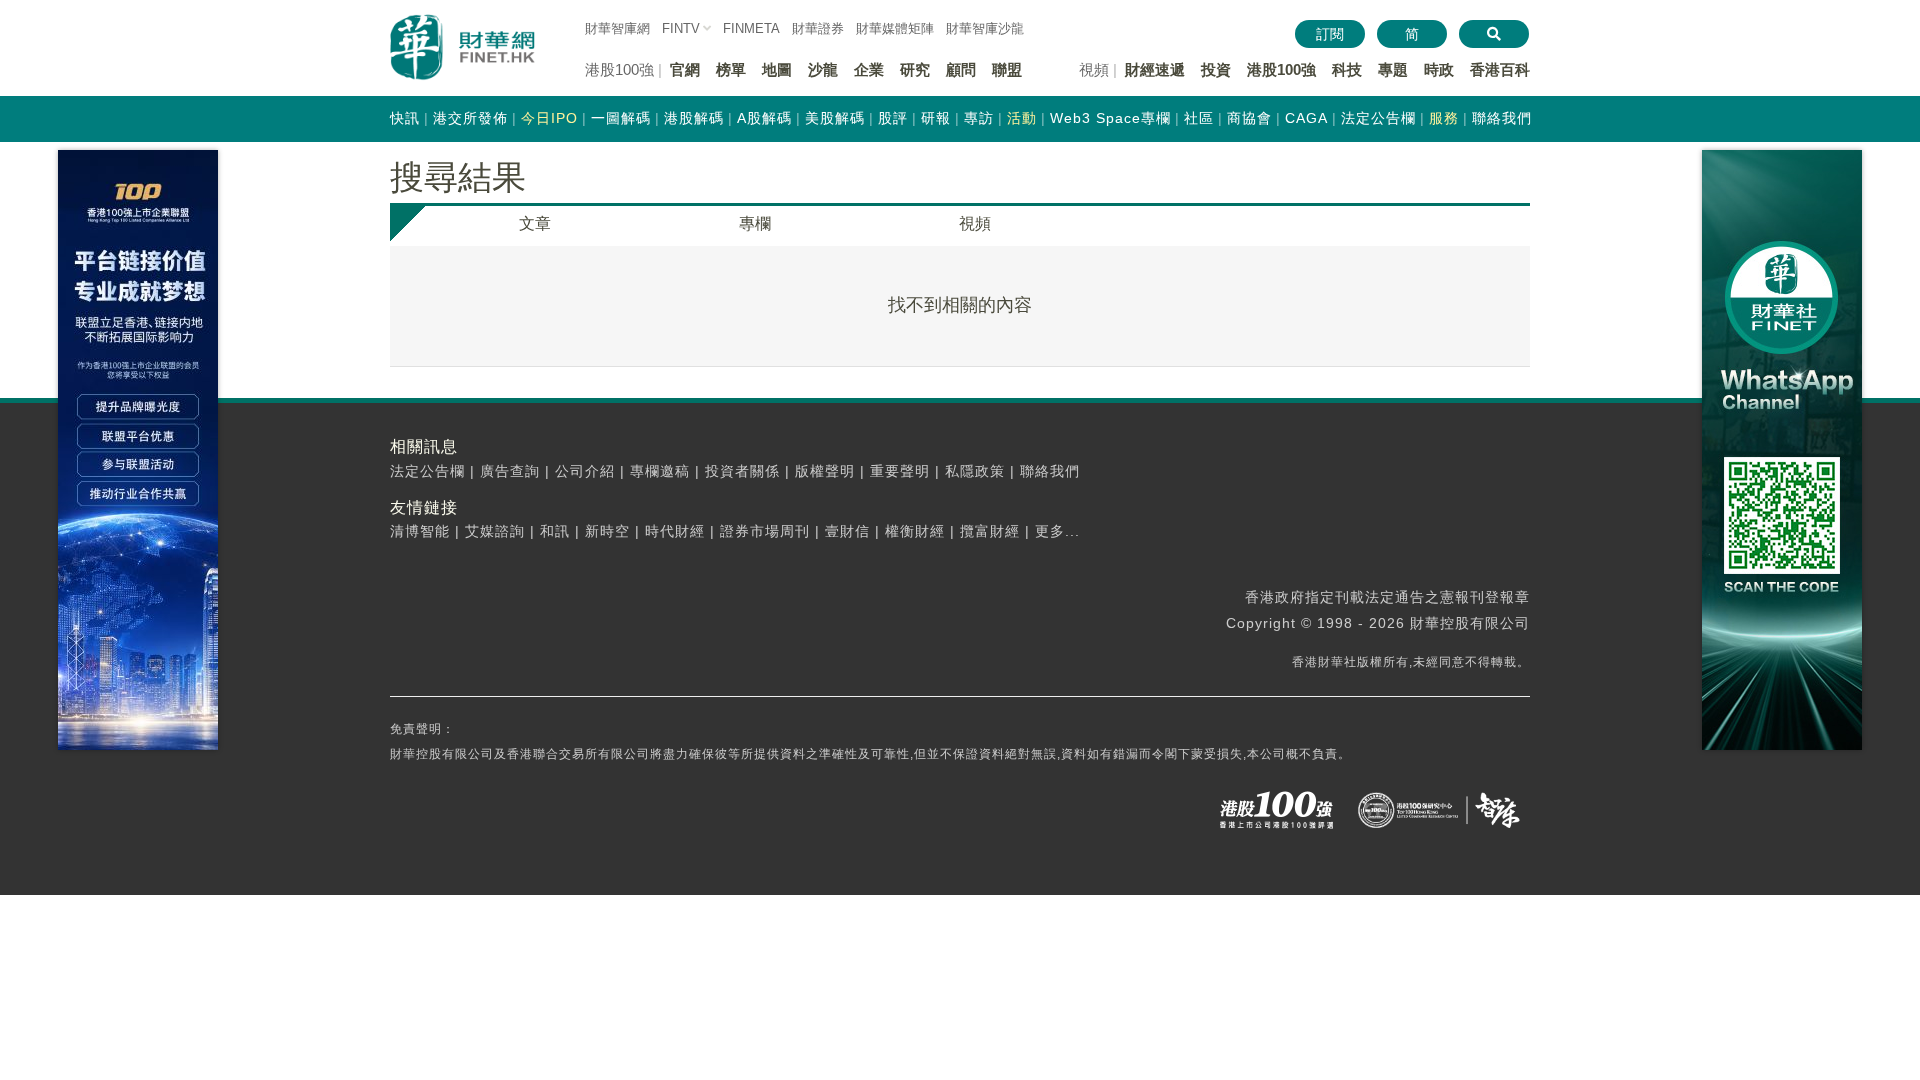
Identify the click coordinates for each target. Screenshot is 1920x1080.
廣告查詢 (510, 471)
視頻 (975, 223)
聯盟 (1007, 69)
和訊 (555, 531)
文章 (535, 223)
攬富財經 (990, 531)
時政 (1439, 69)
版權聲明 (825, 471)
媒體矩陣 (895, 28)
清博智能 (420, 531)
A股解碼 (764, 118)
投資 (1216, 69)
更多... (1057, 531)
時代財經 (675, 531)
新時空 (607, 531)
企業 (869, 69)
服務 (1444, 118)
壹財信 (847, 531)
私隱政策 (975, 471)
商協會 (1249, 118)
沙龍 (823, 69)
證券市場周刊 (765, 531)
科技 (1347, 69)
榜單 (731, 69)
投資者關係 (742, 471)
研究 (915, 69)
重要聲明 (900, 471)
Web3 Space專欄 (1110, 118)
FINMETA (751, 28)
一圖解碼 (621, 118)
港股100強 (1281, 69)
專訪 (979, 118)
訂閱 (1330, 34)
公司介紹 (585, 471)
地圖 (777, 69)
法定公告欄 (1378, 118)
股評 (893, 118)
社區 (1199, 118)
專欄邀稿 (660, 471)
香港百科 (1500, 69)
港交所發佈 (470, 118)
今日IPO (549, 118)
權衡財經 (915, 531)
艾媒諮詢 (495, 531)
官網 (685, 69)
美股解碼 (835, 118)
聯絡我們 (1502, 118)
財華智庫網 (617, 28)
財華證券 (818, 28)
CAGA (1306, 118)
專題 (1393, 69)
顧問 (961, 69)
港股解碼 (694, 118)
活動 (1022, 118)
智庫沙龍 (985, 28)
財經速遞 (1155, 69)
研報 (936, 118)
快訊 (405, 118)
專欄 (755, 223)
